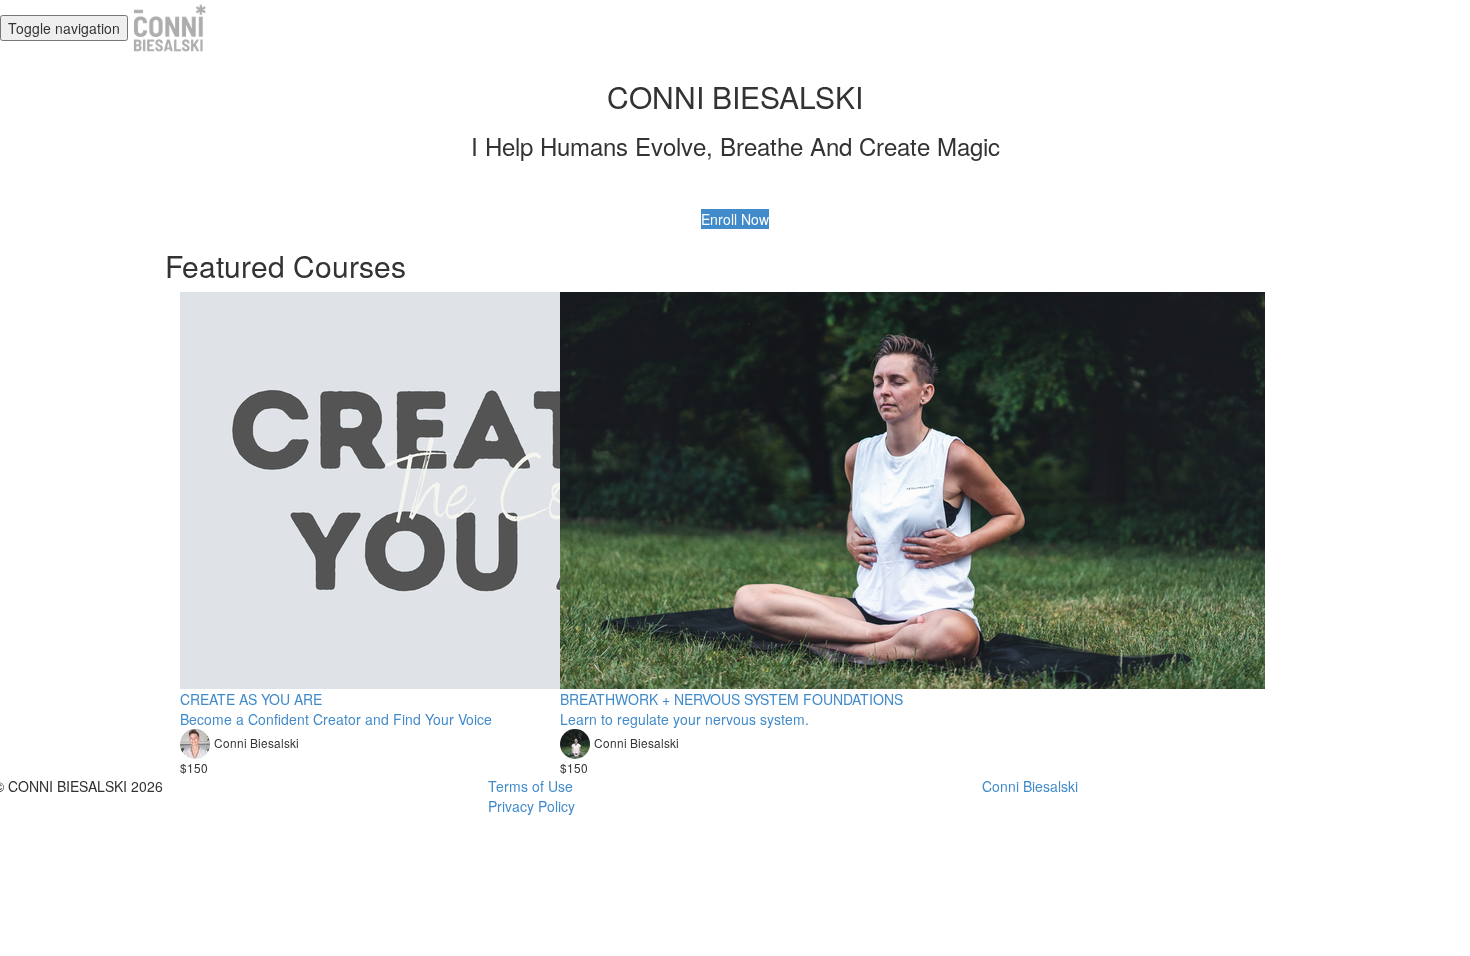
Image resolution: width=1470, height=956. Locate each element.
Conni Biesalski (1030, 786)
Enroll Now (735, 219)
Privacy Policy (531, 806)
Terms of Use (530, 786)
